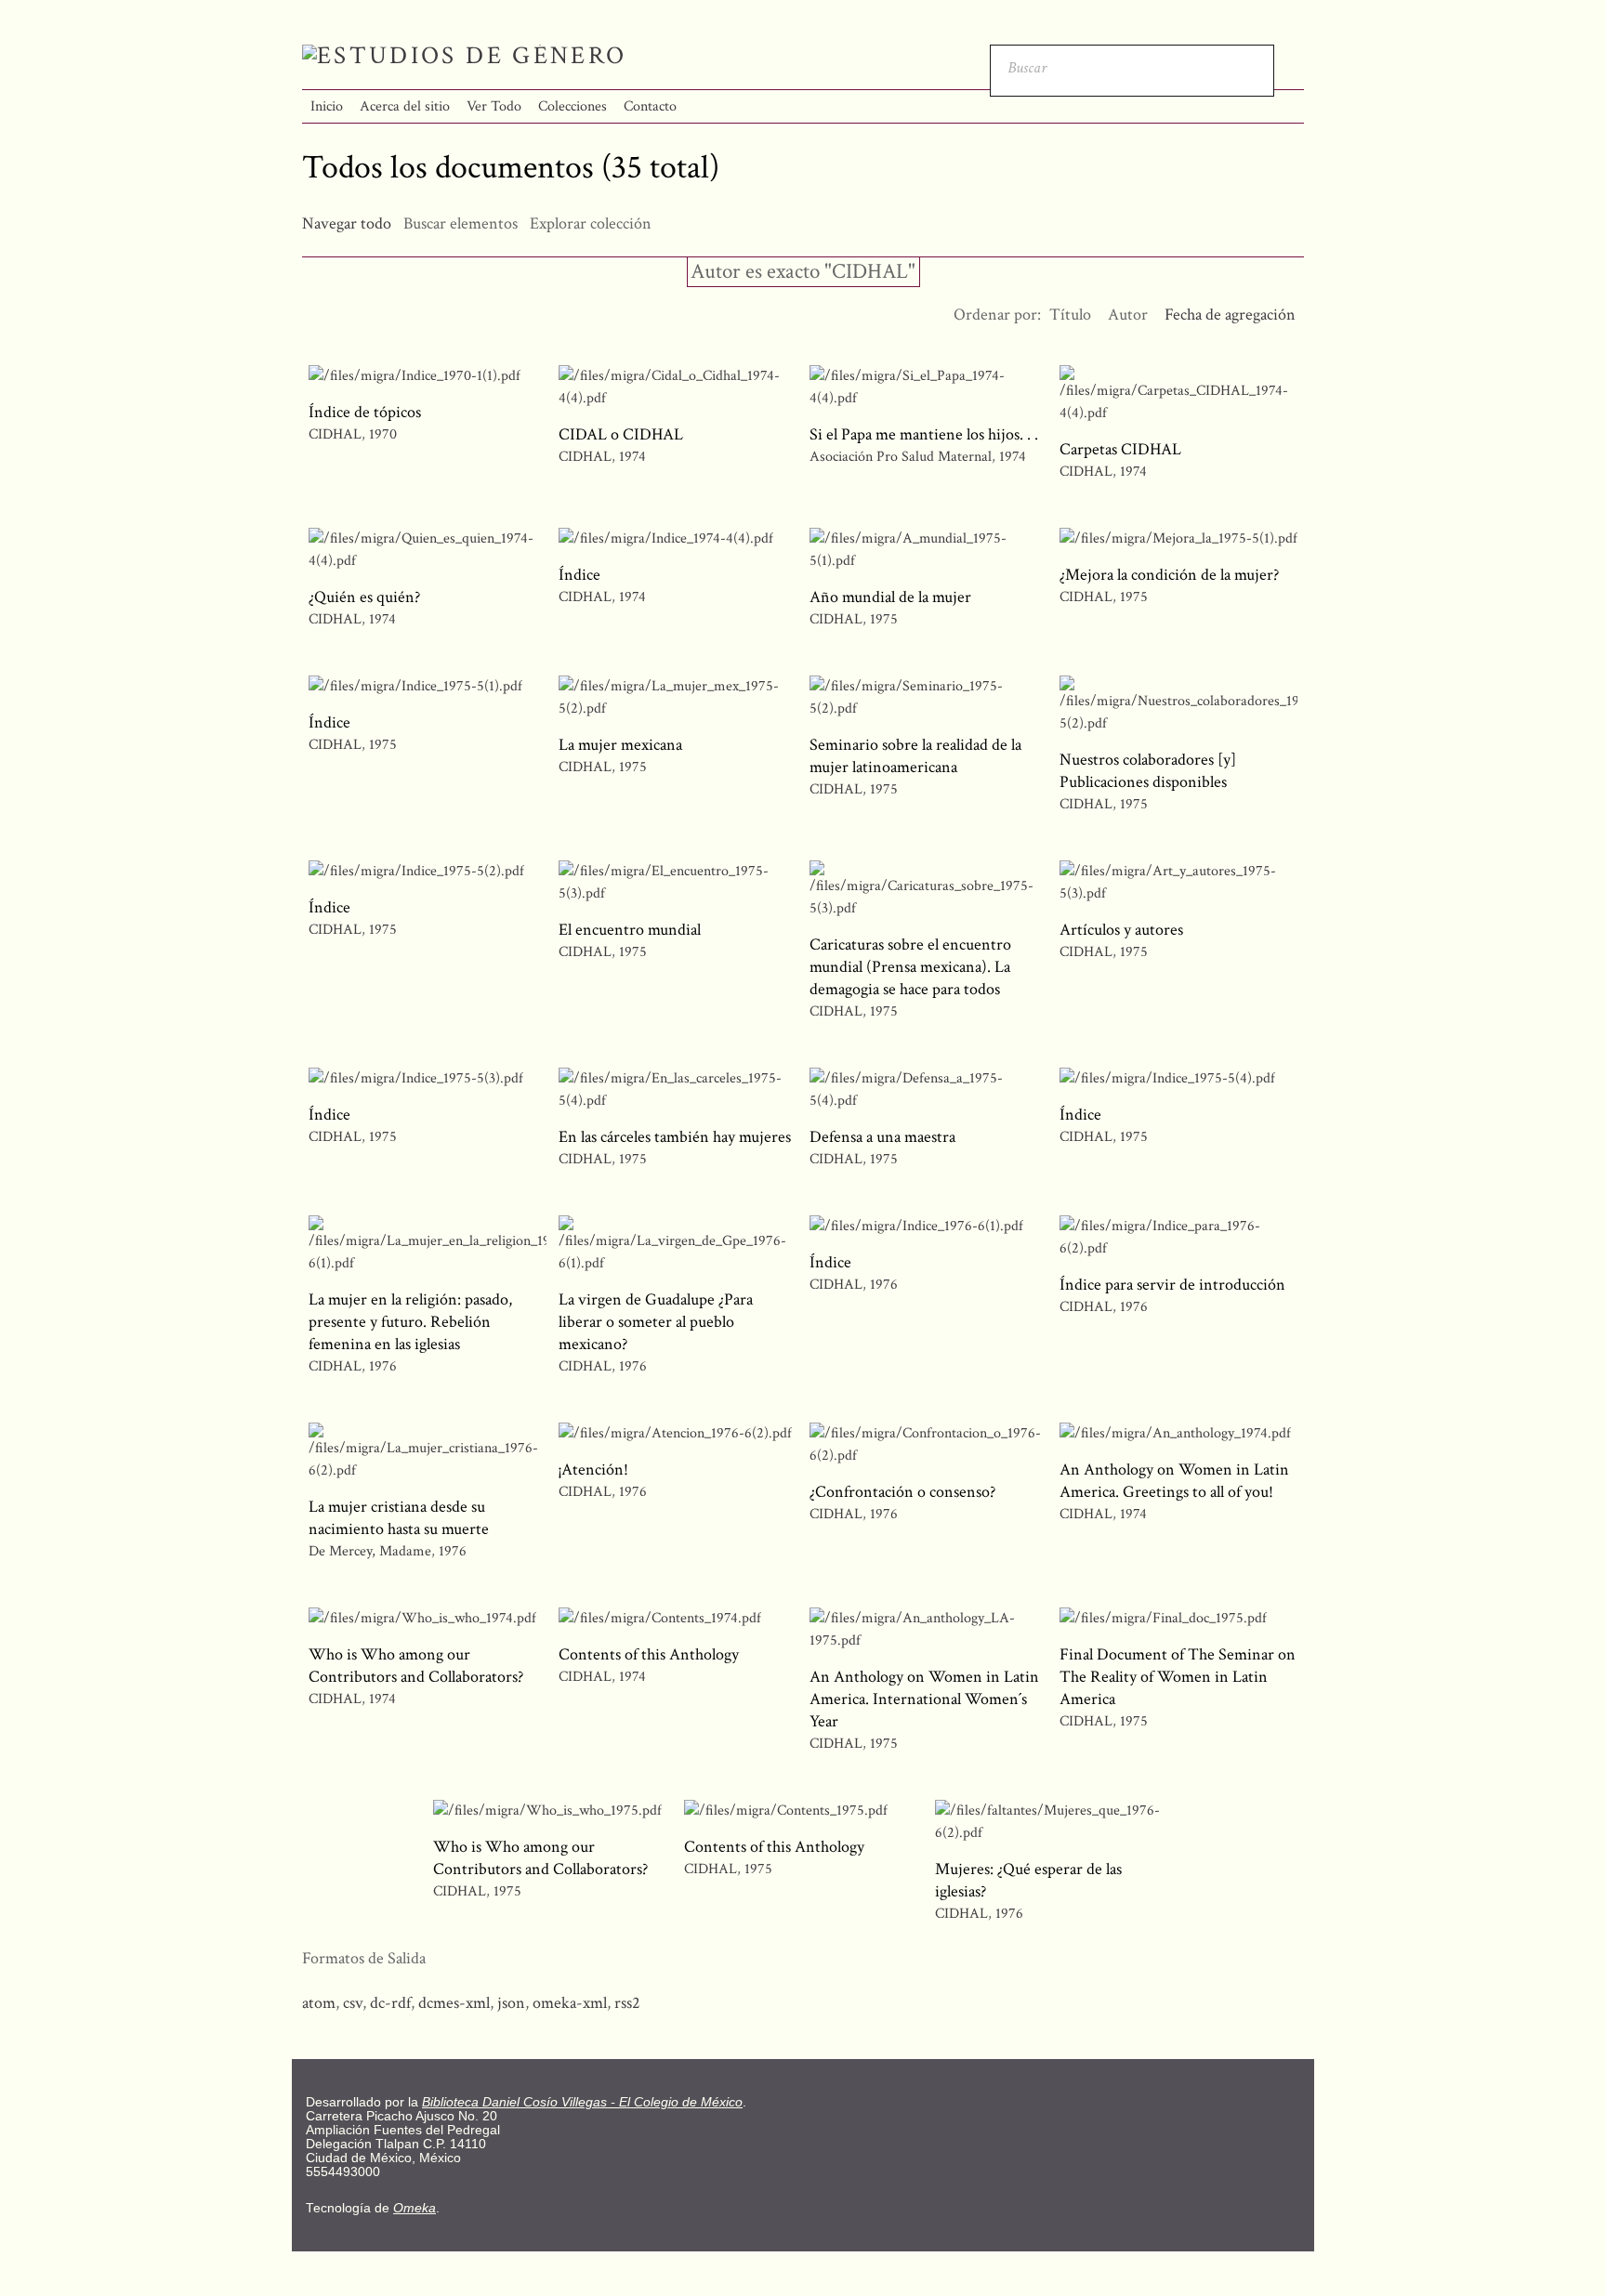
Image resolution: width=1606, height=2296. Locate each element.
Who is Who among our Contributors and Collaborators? (416, 1666)
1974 (632, 457)
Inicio (327, 106)
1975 (884, 619)
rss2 (627, 2003)
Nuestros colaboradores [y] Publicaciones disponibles (1148, 771)
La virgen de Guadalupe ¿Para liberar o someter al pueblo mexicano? (656, 1322)
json (511, 2003)
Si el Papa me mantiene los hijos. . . (924, 434)
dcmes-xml (454, 2003)
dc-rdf (390, 2003)
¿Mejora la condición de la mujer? (1169, 575)
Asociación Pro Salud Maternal (901, 457)
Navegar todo (347, 223)
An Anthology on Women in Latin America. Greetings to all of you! (1174, 1481)
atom (319, 2003)
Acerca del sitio (405, 106)
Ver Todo (494, 106)
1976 (383, 1366)
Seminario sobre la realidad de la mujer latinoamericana (915, 756)
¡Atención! (593, 1469)
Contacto (650, 106)
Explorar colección (591, 223)
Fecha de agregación (1230, 315)
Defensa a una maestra (882, 1137)
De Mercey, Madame (370, 1551)
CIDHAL (335, 434)
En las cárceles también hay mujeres (675, 1137)
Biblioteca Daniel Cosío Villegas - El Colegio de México (582, 2102)
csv (353, 2003)
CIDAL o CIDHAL (621, 434)
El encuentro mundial (630, 930)
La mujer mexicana (620, 745)
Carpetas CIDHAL (1120, 449)
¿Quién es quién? (364, 597)
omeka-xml (570, 2003)
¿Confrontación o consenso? (902, 1492)
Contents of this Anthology (649, 1654)
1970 (383, 434)
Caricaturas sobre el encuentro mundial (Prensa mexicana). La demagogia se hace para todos (910, 967)
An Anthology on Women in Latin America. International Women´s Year (924, 1699)
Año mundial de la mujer (890, 597)
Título (1070, 315)
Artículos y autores (1121, 930)
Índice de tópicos (365, 412)
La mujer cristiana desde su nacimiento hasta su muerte (399, 1518)
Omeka (415, 2208)
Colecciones (573, 106)
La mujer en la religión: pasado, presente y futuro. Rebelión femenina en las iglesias (410, 1322)
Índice (579, 575)
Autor (1128, 315)
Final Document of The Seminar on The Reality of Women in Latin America (1178, 1677)
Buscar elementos (461, 223)
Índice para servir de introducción (1172, 1285)
